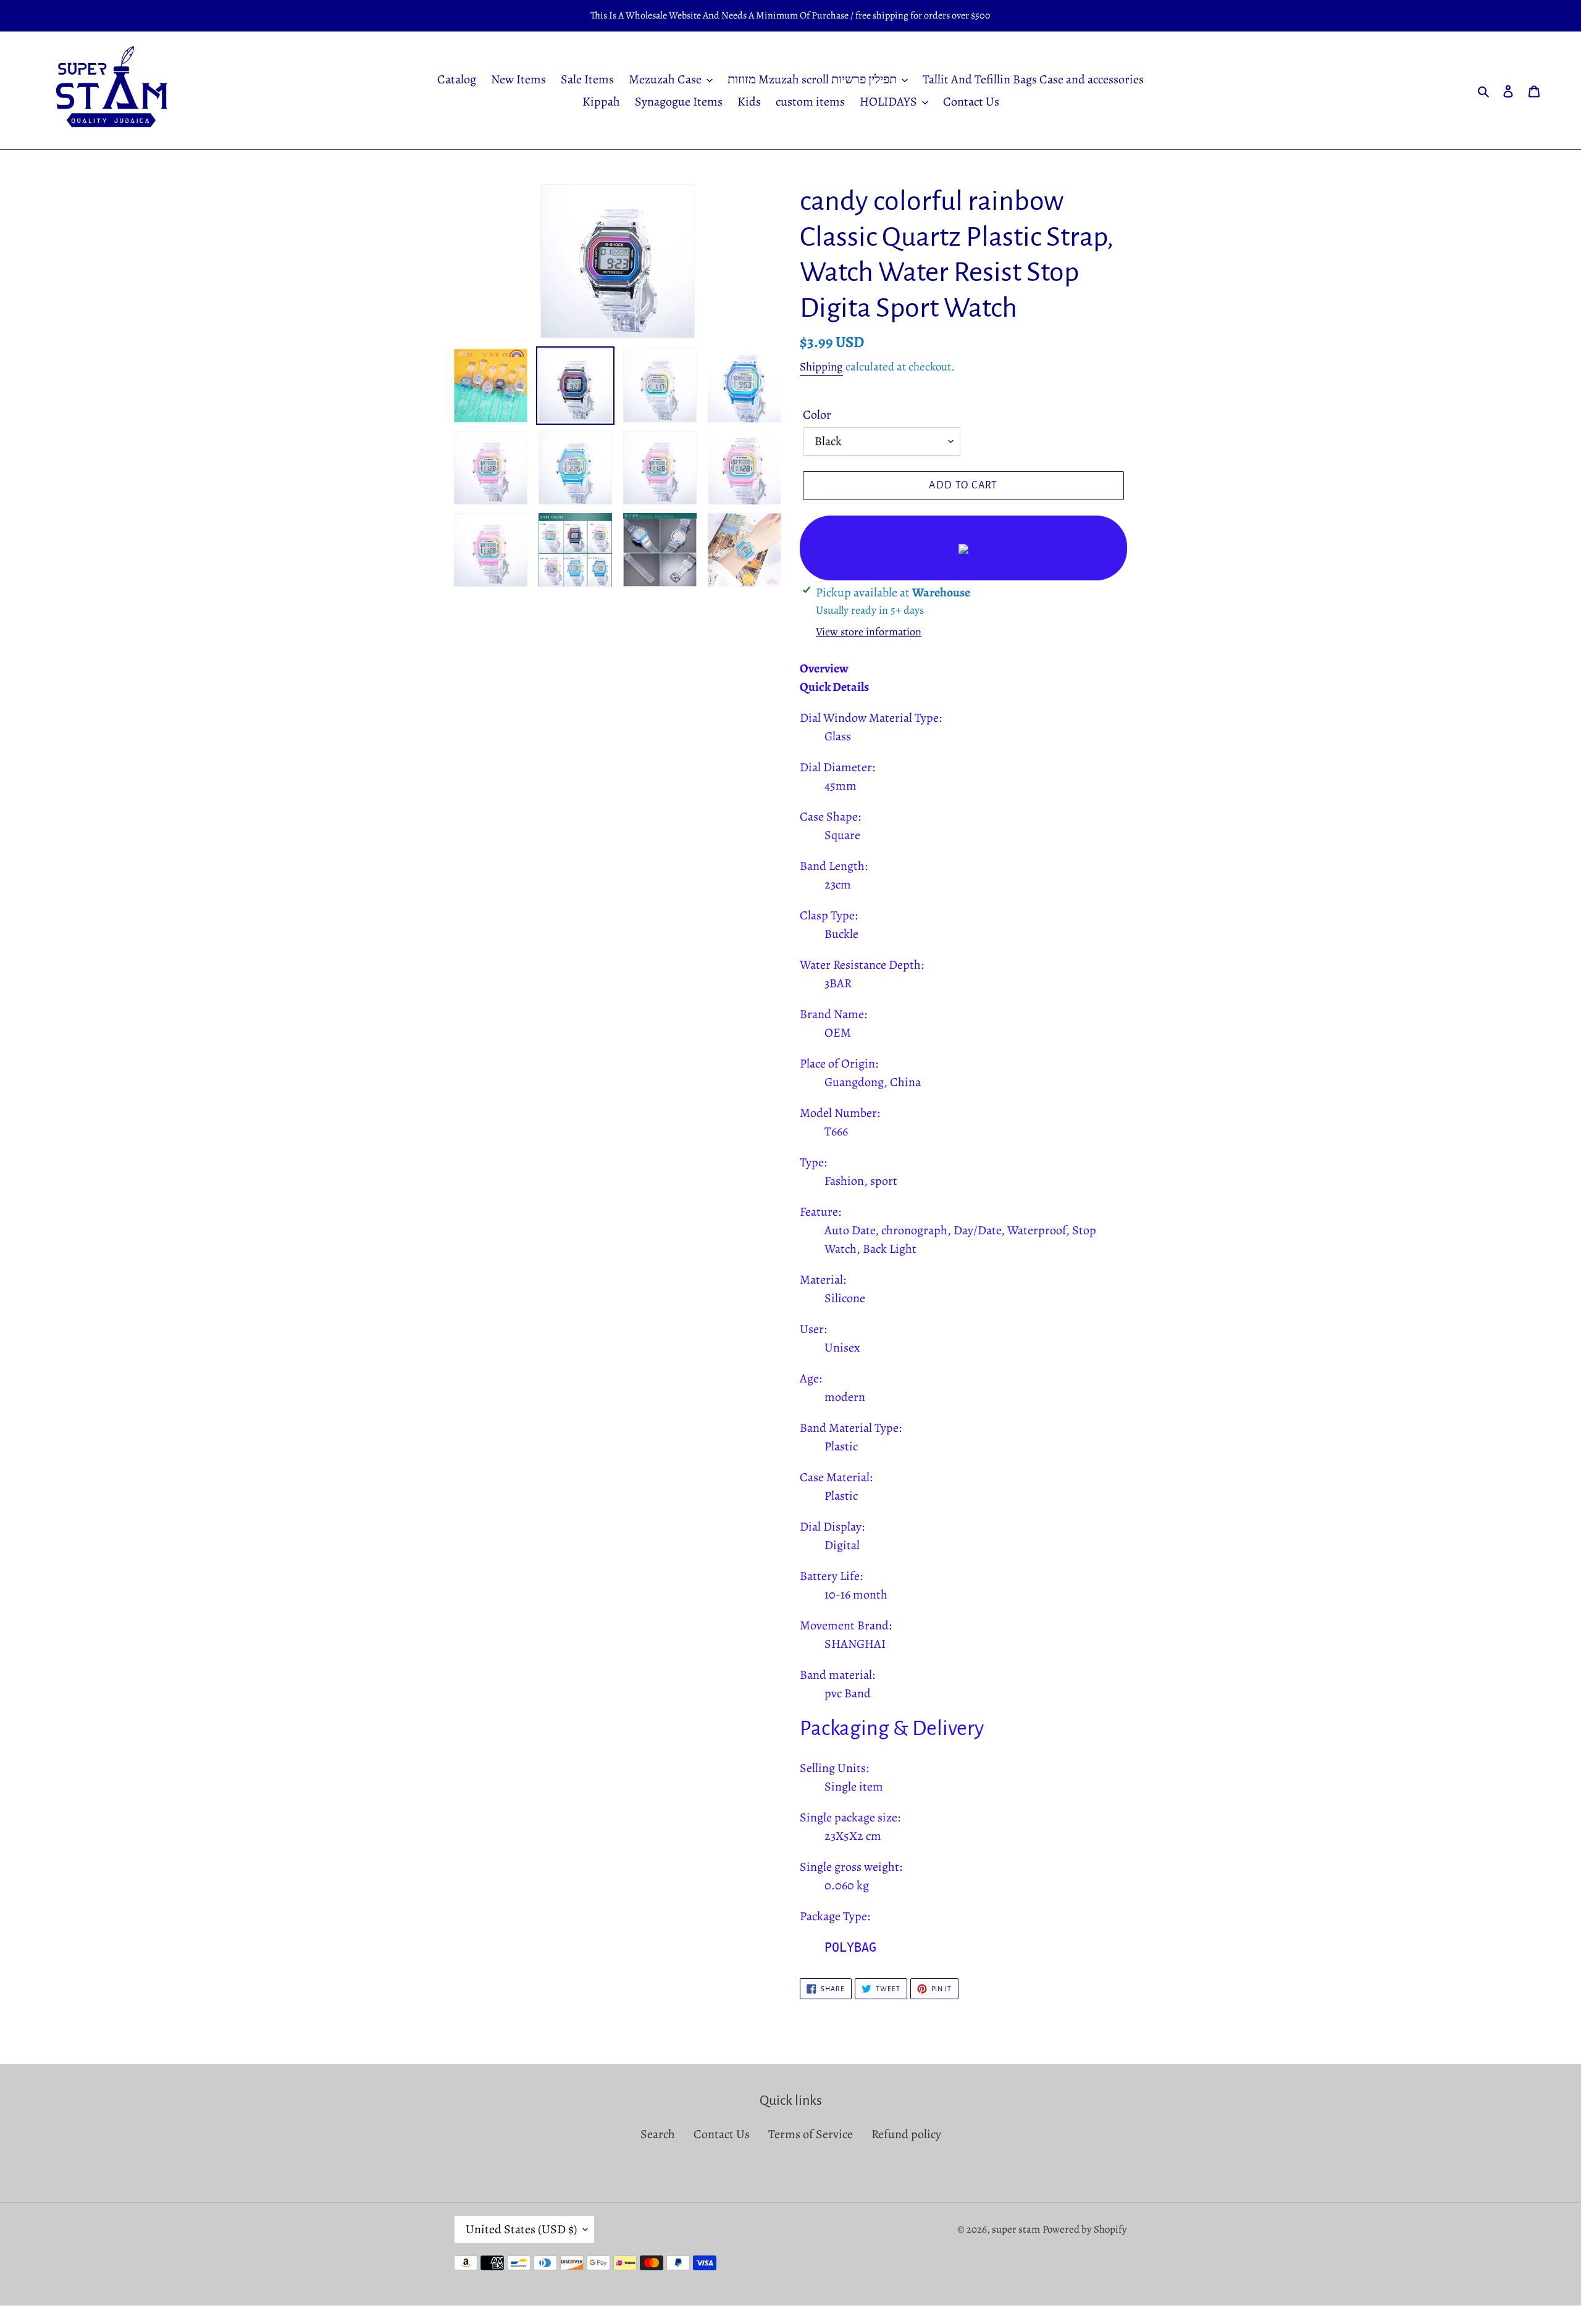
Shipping (821, 367)
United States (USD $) (521, 2229)
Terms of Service (811, 2134)
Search (658, 2134)
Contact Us (722, 2134)
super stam (1016, 2229)
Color (817, 415)
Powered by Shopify (1085, 2229)
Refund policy (906, 2134)
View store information (869, 632)
